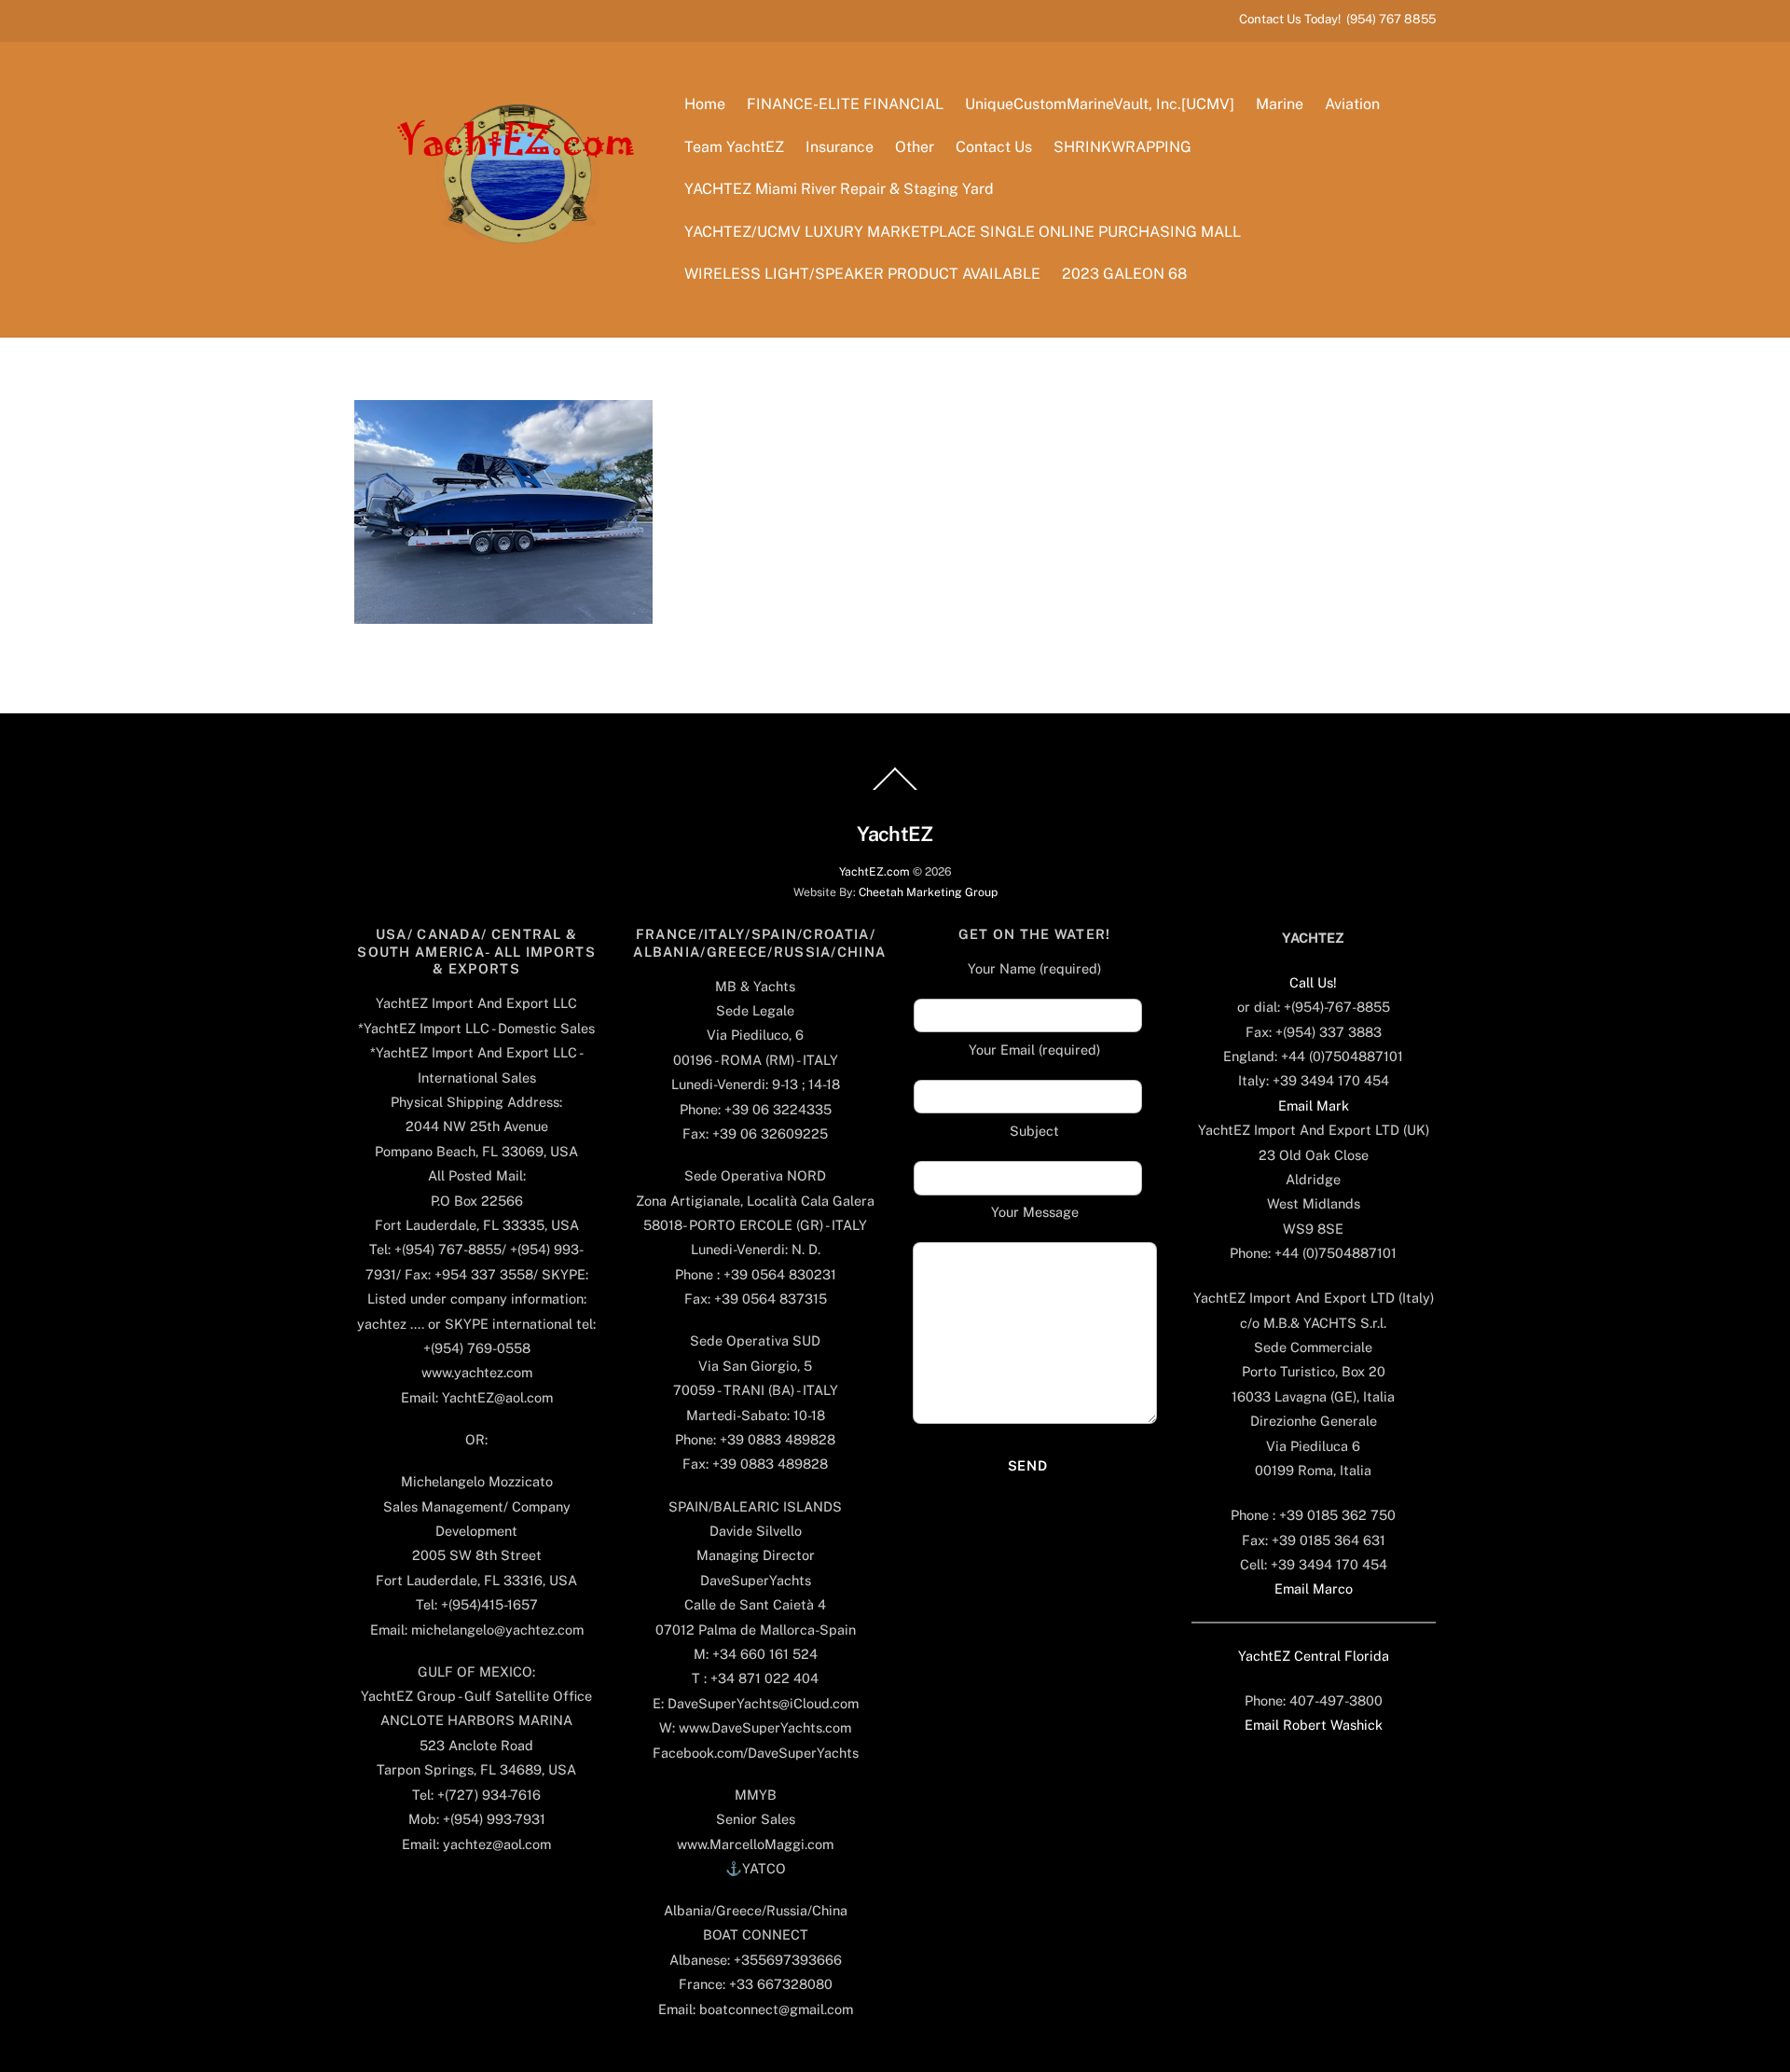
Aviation (1352, 104)
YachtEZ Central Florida (1314, 1656)
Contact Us (994, 147)
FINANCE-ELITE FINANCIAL (845, 104)
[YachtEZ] (506, 294)
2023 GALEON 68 (1124, 274)
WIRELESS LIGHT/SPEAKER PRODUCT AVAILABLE (862, 274)
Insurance (840, 147)
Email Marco (1314, 1589)
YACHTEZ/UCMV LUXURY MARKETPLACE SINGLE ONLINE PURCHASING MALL (963, 232)
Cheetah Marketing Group (928, 892)
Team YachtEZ (734, 147)
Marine (1280, 104)
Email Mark (1314, 1105)
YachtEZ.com (874, 871)
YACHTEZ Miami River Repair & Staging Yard (839, 189)
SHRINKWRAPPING (1122, 147)
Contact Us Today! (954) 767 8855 (1337, 19)
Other (915, 147)
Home (705, 104)
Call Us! (1313, 982)
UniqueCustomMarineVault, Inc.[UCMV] (1100, 104)
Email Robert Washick (1314, 1725)
